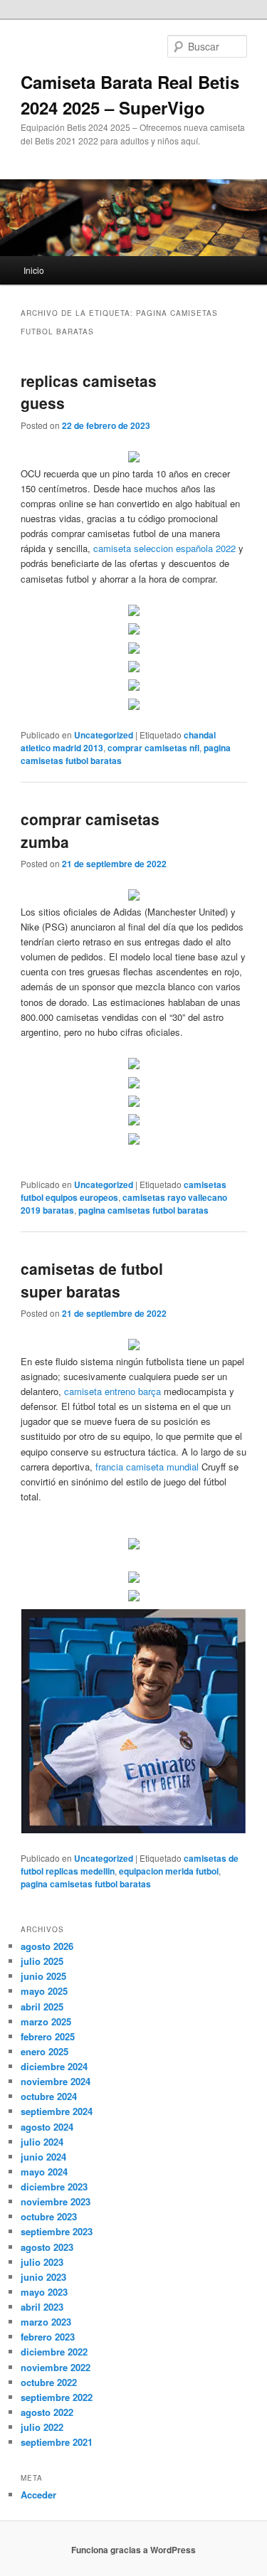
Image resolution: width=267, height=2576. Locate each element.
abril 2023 (42, 2307)
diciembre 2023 (54, 2187)
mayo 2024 (44, 2172)
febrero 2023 (48, 2337)
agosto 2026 (47, 1946)
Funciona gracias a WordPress (133, 2550)
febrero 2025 (48, 2036)
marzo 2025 (46, 2021)
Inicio (34, 270)
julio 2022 (42, 2427)
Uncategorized (104, 735)
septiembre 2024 (57, 2111)
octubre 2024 (49, 2096)
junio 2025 (43, 1976)
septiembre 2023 (57, 2231)
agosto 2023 (47, 2247)
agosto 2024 (47, 2127)
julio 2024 (42, 2142)
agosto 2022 (47, 2412)
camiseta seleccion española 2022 (164, 548)
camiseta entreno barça (112, 1391)
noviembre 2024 (56, 2081)
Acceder (38, 2495)
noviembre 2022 (56, 2367)
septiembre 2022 (57, 2397)
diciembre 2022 (54, 2352)
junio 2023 (43, 2277)
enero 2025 (44, 2051)
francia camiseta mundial (147, 1467)
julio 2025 (42, 1961)
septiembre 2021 (57, 2442)
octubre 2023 (49, 2216)
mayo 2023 (44, 2292)
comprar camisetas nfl (153, 748)
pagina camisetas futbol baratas (143, 1210)
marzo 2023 (46, 2322)
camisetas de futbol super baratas (92, 1280)
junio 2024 (43, 2157)
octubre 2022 (49, 2382)
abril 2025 (42, 2007)
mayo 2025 (44, 1991)
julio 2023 (42, 2262)
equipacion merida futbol (169, 1871)
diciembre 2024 (54, 2066)
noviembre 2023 (56, 2201)
